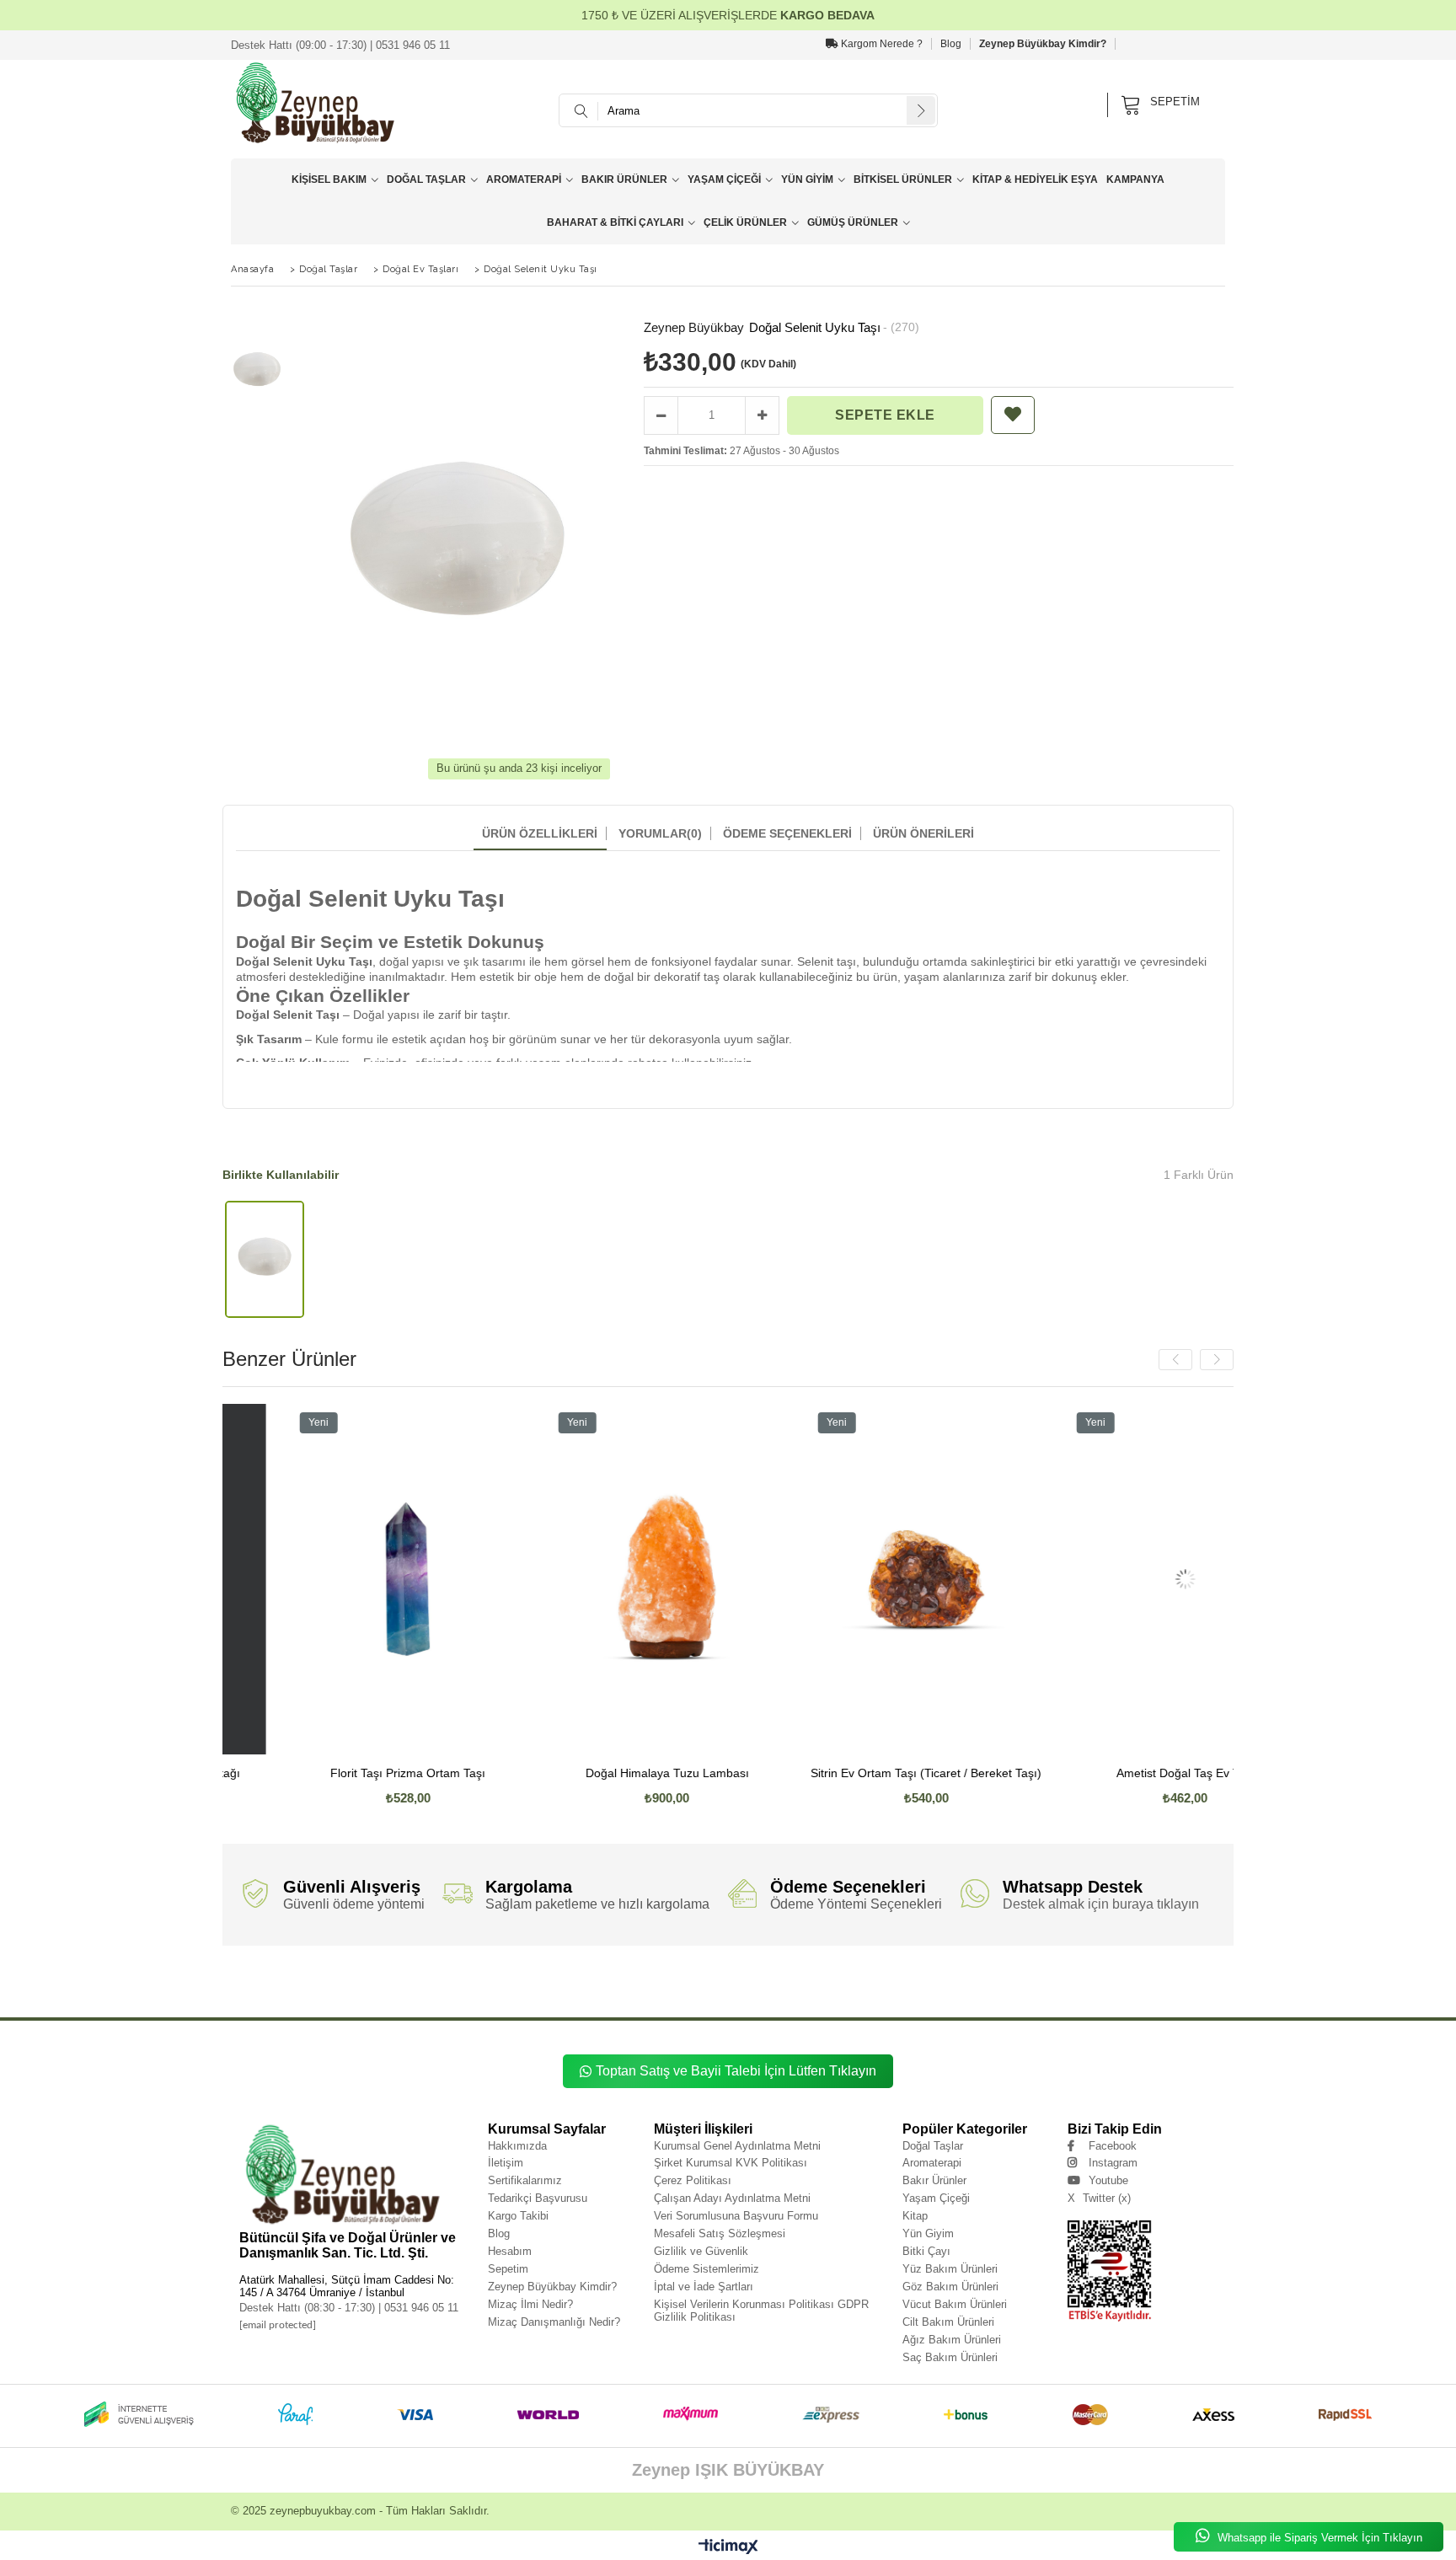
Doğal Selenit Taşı (470, 1987)
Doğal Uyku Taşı (575, 1987)
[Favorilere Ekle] (1013, 415)
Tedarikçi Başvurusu (538, 2198)
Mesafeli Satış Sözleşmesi (720, 2233)
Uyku (840, 1987)
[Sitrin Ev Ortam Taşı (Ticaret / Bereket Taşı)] (851, 1579)
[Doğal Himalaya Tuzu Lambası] (592, 1579)
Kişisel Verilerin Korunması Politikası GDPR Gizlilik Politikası (761, 2311)
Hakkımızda (517, 2146)
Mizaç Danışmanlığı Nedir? (554, 2322)
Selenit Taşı (805, 1987)
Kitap (915, 2216)
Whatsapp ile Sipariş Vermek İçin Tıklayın (1318, 2538)
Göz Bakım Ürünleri (950, 2287)
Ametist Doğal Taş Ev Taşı (1111, 1773)
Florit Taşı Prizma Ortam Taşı (333, 1773)
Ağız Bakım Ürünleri (952, 2340)
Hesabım (510, 2251)
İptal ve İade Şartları (704, 2287)
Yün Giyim (807, 179)
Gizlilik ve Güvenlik (701, 2251)
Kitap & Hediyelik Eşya (1035, 179)
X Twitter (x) (1099, 2198)
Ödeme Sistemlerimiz (707, 2269)
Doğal (231, 1987)
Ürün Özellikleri (540, 833)
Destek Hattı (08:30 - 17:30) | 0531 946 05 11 (349, 2308)
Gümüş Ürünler (853, 222)
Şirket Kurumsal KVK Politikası (731, 2163)
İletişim (506, 2163)
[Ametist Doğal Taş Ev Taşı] (1111, 1579)
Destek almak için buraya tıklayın (1101, 1904)
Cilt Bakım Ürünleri (948, 2322)
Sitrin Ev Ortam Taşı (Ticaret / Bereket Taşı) (851, 1773)
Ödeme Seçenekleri (787, 833)
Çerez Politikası (693, 2180)
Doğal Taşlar (426, 179)
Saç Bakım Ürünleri (950, 2357)
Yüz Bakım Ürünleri (950, 2269)
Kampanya (1135, 179)
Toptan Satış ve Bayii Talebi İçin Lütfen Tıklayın (736, 2071)
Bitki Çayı (926, 2251)
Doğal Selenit (269, 1987)
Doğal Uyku (523, 1987)
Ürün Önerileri (923, 833)
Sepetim (508, 2269)
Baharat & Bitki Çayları (615, 222)
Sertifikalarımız (525, 2180)
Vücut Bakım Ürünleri (955, 2304)
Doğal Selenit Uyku (327, 1987)
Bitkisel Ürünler (903, 179)
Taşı (904, 1987)
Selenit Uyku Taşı (753, 1987)
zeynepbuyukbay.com (323, 2511)
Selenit (660, 1987)
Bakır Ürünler (624, 179)
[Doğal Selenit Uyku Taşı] (265, 1259)
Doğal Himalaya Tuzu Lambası (592, 1773)
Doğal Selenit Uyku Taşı (399, 1987)
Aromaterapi (524, 179)
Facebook (1113, 2146)
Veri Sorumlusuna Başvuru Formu (736, 2216)
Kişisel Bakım (329, 179)
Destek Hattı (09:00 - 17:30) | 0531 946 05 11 (340, 45)
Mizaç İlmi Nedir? (530, 2304)
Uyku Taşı (873, 1987)
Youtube (1108, 2180)
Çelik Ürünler (745, 222)
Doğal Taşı (624, 1987)
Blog (951, 44)
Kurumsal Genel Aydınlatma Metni (737, 2146)
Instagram (1113, 2163)
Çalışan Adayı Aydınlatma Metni (732, 2198)
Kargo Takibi (518, 2216)
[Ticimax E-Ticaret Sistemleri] (728, 2547)
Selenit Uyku (699, 1987)
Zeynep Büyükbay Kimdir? (1043, 44)
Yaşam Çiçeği (724, 179)
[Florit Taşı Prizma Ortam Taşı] (334, 1579)
